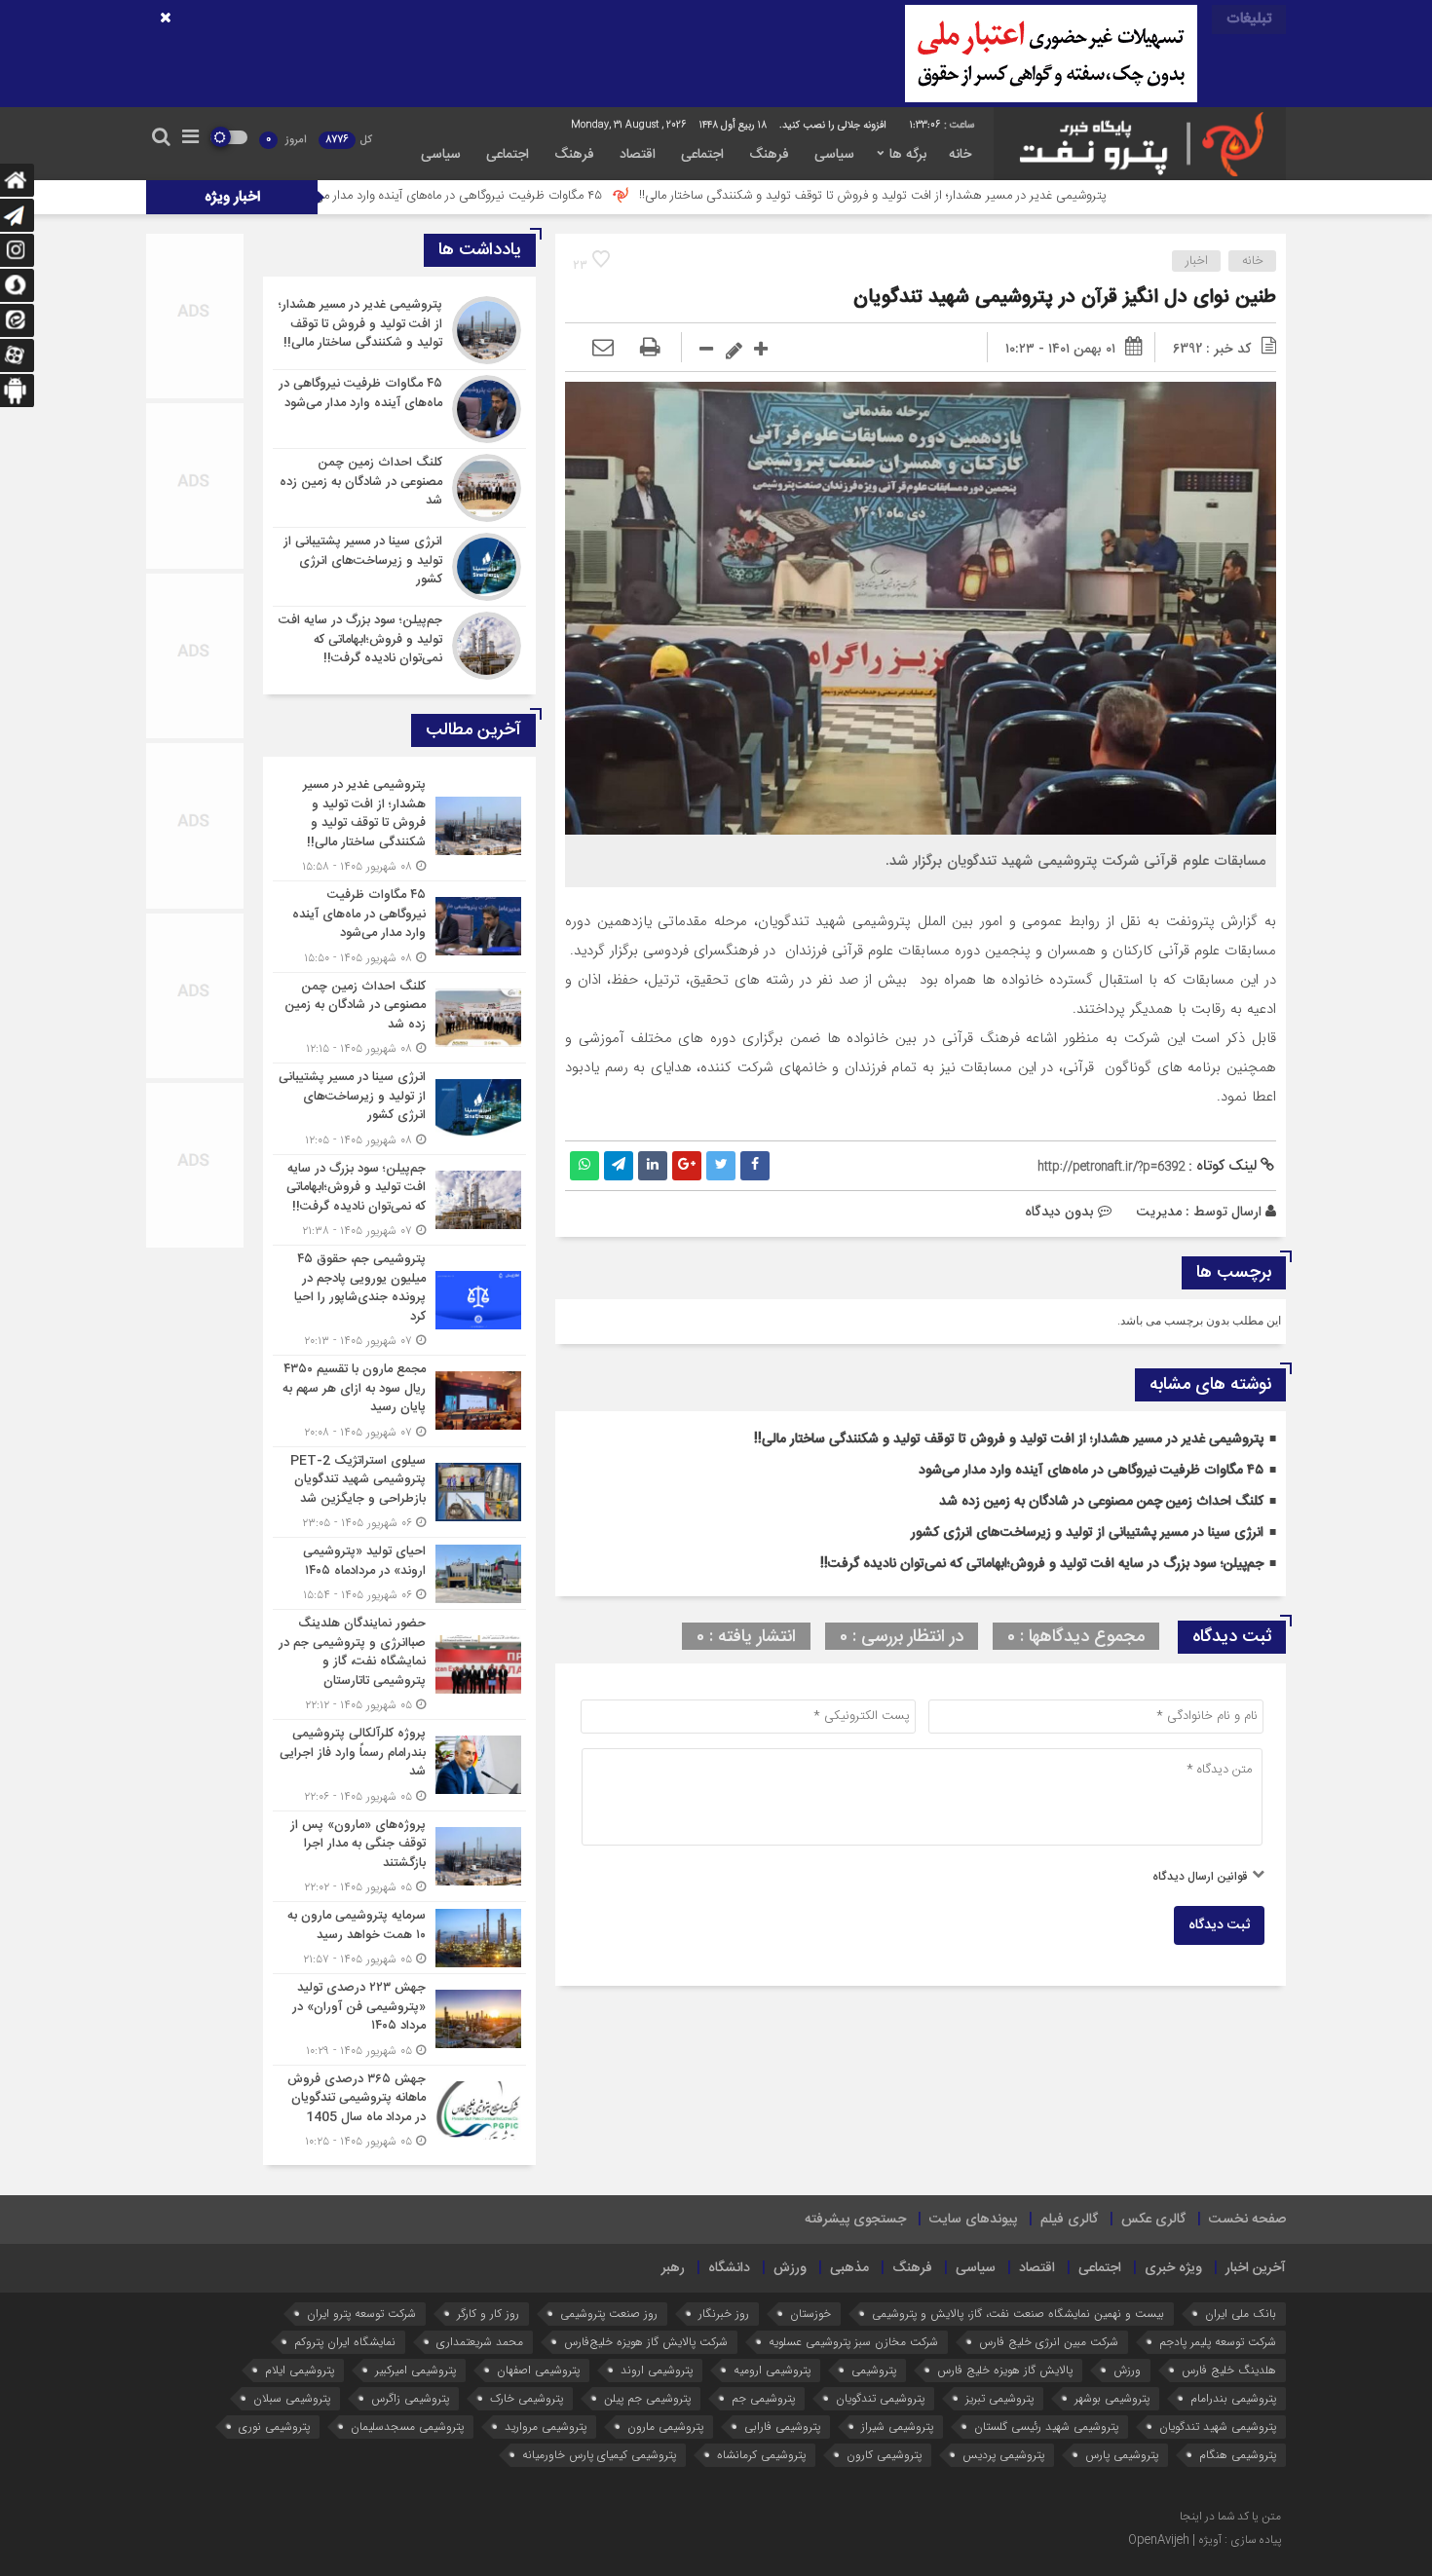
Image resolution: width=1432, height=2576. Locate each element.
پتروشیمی (874, 2370)
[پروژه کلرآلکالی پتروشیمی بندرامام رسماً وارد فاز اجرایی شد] (399, 1765)
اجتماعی (702, 155)
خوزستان (810, 2314)
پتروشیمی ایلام (300, 2370)
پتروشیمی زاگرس (410, 2398)
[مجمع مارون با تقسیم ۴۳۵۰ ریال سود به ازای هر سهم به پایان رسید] (399, 1401)
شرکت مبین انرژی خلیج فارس (1049, 2342)
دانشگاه (729, 2268)
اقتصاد (638, 155)
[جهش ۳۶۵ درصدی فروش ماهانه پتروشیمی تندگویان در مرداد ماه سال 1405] (399, 2109)
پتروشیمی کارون (884, 2455)
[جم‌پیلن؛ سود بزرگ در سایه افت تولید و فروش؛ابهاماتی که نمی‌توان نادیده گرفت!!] (399, 643)
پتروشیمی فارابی (782, 2427)
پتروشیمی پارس (1122, 2455)
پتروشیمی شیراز (897, 2427)
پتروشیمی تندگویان (880, 2398)
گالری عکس (1153, 2220)
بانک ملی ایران (1241, 2314)
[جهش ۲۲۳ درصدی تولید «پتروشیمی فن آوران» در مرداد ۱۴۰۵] (399, 2019)
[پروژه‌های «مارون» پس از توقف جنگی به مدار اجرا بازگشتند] (399, 1857)
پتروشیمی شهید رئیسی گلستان (1046, 2427)
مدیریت (1159, 1212)
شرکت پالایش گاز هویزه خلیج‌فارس (646, 2342)
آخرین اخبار (1256, 2268)
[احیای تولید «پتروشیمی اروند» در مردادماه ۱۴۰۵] (399, 1573)
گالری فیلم (1069, 2220)
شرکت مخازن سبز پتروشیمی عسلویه (853, 2342)
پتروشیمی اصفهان (538, 2370)
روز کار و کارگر (488, 2314)
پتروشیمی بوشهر (1112, 2398)
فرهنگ (769, 155)
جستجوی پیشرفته (855, 2220)
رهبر (673, 2268)
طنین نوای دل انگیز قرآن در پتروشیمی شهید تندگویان (1065, 298)
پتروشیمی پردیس (1003, 2455)
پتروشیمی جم (763, 2398)
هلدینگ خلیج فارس (1229, 2370)
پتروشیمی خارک (527, 2398)
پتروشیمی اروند (657, 2370)
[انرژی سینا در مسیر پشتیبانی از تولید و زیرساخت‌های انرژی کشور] (399, 567)
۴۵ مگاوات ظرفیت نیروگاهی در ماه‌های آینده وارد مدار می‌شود (575, 196)
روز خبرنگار (724, 2314)
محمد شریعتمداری (480, 2342)
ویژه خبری (1173, 2268)
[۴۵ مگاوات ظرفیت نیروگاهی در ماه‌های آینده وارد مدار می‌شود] (399, 409)
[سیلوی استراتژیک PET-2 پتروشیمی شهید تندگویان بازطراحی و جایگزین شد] (399, 1493)
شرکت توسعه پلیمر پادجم (1218, 2342)
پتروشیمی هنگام (1238, 2455)
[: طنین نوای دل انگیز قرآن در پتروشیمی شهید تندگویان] (603, 349)
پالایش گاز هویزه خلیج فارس (1005, 2370)
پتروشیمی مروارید (546, 2427)
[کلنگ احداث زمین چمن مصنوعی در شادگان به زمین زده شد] (399, 488)
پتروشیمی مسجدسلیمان (407, 2427)
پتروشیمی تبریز (999, 2398)
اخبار (1197, 261)
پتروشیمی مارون (665, 2427)
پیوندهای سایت (973, 2220)
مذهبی (849, 2268)
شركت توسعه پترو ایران (361, 2314)
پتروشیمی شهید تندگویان (1218, 2427)
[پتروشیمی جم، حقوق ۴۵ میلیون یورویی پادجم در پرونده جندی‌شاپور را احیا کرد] (399, 1300)
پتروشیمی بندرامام (1233, 2398)
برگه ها (908, 155)
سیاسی (834, 155)
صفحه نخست (1247, 2220)
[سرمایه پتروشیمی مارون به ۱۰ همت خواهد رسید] (399, 1938)
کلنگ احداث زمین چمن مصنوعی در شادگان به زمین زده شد (1101, 1502)
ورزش (790, 2268)
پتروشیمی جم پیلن (647, 2398)
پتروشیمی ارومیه (772, 2370)
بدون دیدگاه (1059, 1212)
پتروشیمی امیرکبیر (415, 2370)
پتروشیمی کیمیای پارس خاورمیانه (599, 2455)
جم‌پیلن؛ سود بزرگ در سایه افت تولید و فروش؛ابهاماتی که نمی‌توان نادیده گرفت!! (1042, 1564)
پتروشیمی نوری (274, 2427)
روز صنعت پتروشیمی (609, 2314)
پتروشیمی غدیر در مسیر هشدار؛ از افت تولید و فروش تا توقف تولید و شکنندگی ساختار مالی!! (1000, 196)
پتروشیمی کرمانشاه (761, 2455)
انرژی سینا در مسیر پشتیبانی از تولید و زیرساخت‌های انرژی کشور (1087, 1533)
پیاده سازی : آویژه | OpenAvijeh (1205, 2540)
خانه (960, 155)
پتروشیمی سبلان (292, 2398)
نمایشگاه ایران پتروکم (345, 2342)
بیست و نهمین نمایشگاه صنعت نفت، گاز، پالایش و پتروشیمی (1018, 2314)
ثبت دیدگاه (1219, 1925)
